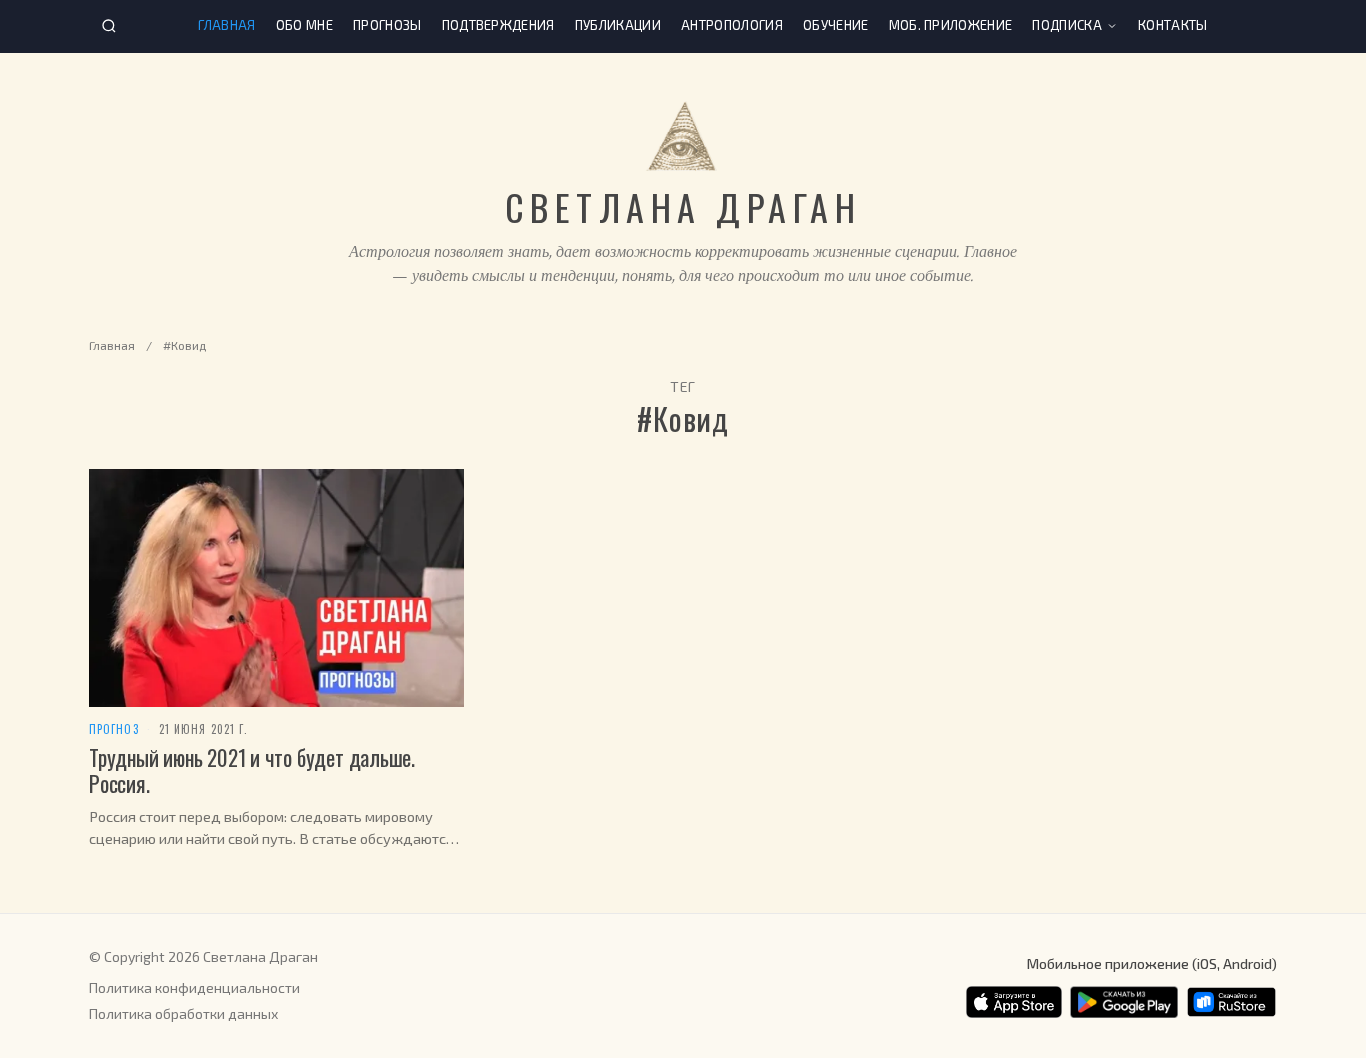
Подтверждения (498, 25)
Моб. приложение (951, 25)
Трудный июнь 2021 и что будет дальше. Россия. (252, 770)
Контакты (1173, 25)
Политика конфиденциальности (194, 987)
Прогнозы (387, 25)
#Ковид (184, 345)
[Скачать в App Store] (1014, 1002)
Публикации (618, 25)
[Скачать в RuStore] (1231, 1002)
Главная (226, 25)
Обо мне (304, 25)
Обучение (836, 25)
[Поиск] (109, 26)
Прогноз (114, 729)
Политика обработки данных (183, 1013)
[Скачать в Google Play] (1124, 1002)
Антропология (732, 25)
